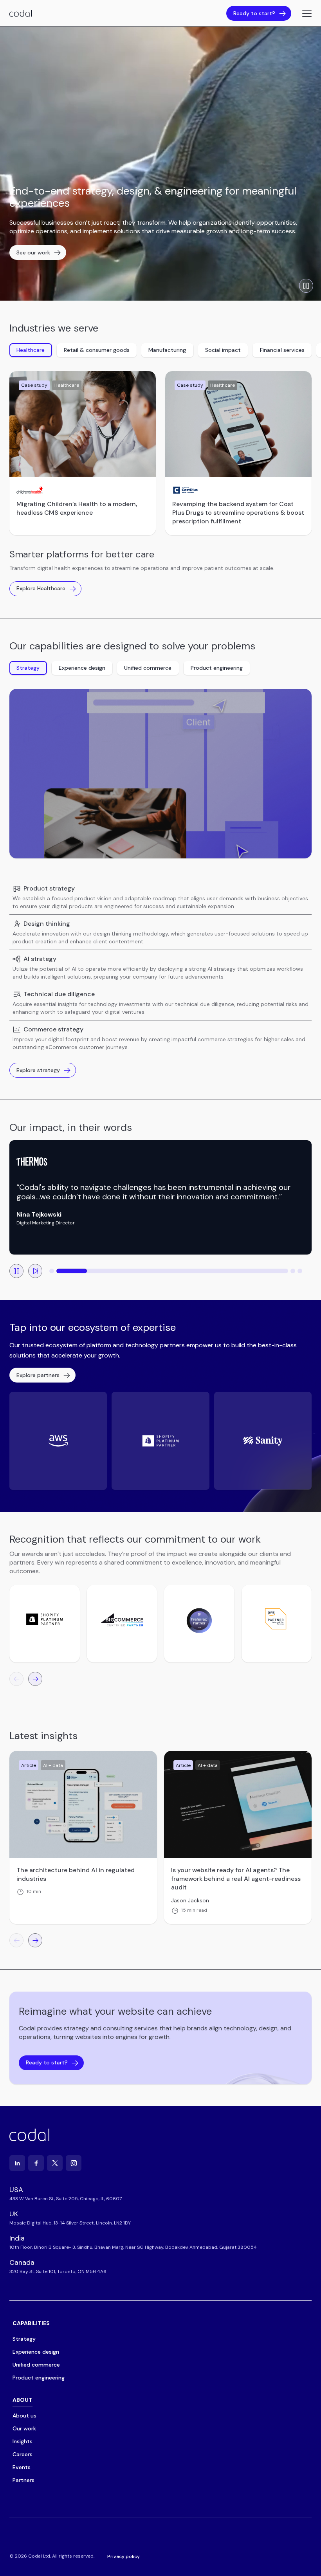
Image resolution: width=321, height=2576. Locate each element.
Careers (23, 2454)
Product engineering (217, 668)
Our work (24, 2428)
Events (22, 2467)
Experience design (82, 668)
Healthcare (31, 350)
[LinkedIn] (17, 2163)
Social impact (223, 350)
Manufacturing (167, 350)
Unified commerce (148, 668)
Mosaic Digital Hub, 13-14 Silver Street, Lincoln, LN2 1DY (70, 2223)
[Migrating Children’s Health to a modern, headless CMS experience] (83, 424)
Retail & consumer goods (97, 350)
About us (24, 2416)
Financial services (282, 350)
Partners (23, 2480)
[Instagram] (74, 2163)
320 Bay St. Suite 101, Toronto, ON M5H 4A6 (58, 2271)
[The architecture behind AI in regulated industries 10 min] (83, 1804)
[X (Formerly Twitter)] (55, 2163)
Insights (23, 2441)
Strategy (28, 668)
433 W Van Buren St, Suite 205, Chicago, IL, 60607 (66, 2199)
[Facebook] (36, 2163)
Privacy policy (124, 2556)
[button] (52, 1271)
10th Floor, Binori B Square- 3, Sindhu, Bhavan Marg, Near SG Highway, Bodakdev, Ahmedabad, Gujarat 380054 (133, 2247)
